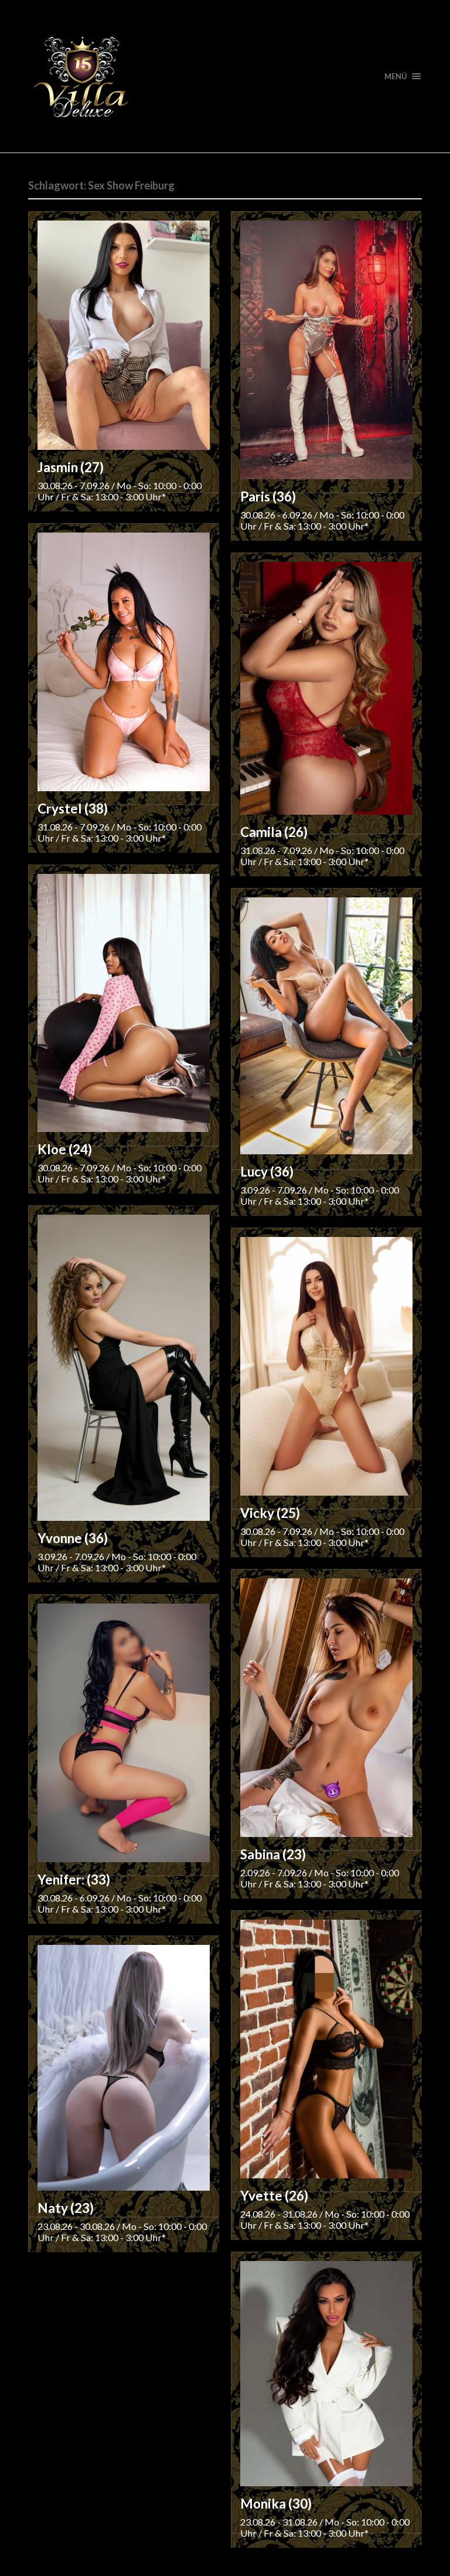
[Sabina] (326, 1708)
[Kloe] (124, 1003)
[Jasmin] (124, 335)
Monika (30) (276, 2504)
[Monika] (326, 2374)
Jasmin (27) (71, 467)
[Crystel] (124, 662)
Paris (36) (268, 496)
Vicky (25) (270, 1513)
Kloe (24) (65, 1149)
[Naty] (124, 2068)
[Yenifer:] (124, 1733)
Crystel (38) (73, 809)
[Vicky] (326, 1366)
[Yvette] (326, 2049)
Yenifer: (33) (74, 1880)
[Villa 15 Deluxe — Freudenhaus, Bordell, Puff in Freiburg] (225, 76)
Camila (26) (274, 832)
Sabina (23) (273, 1854)
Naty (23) (66, 2208)
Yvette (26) (274, 2196)
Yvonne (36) (73, 1538)
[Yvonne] (124, 1368)
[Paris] (326, 350)
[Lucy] (326, 1026)
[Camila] (326, 688)
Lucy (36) (267, 1172)
